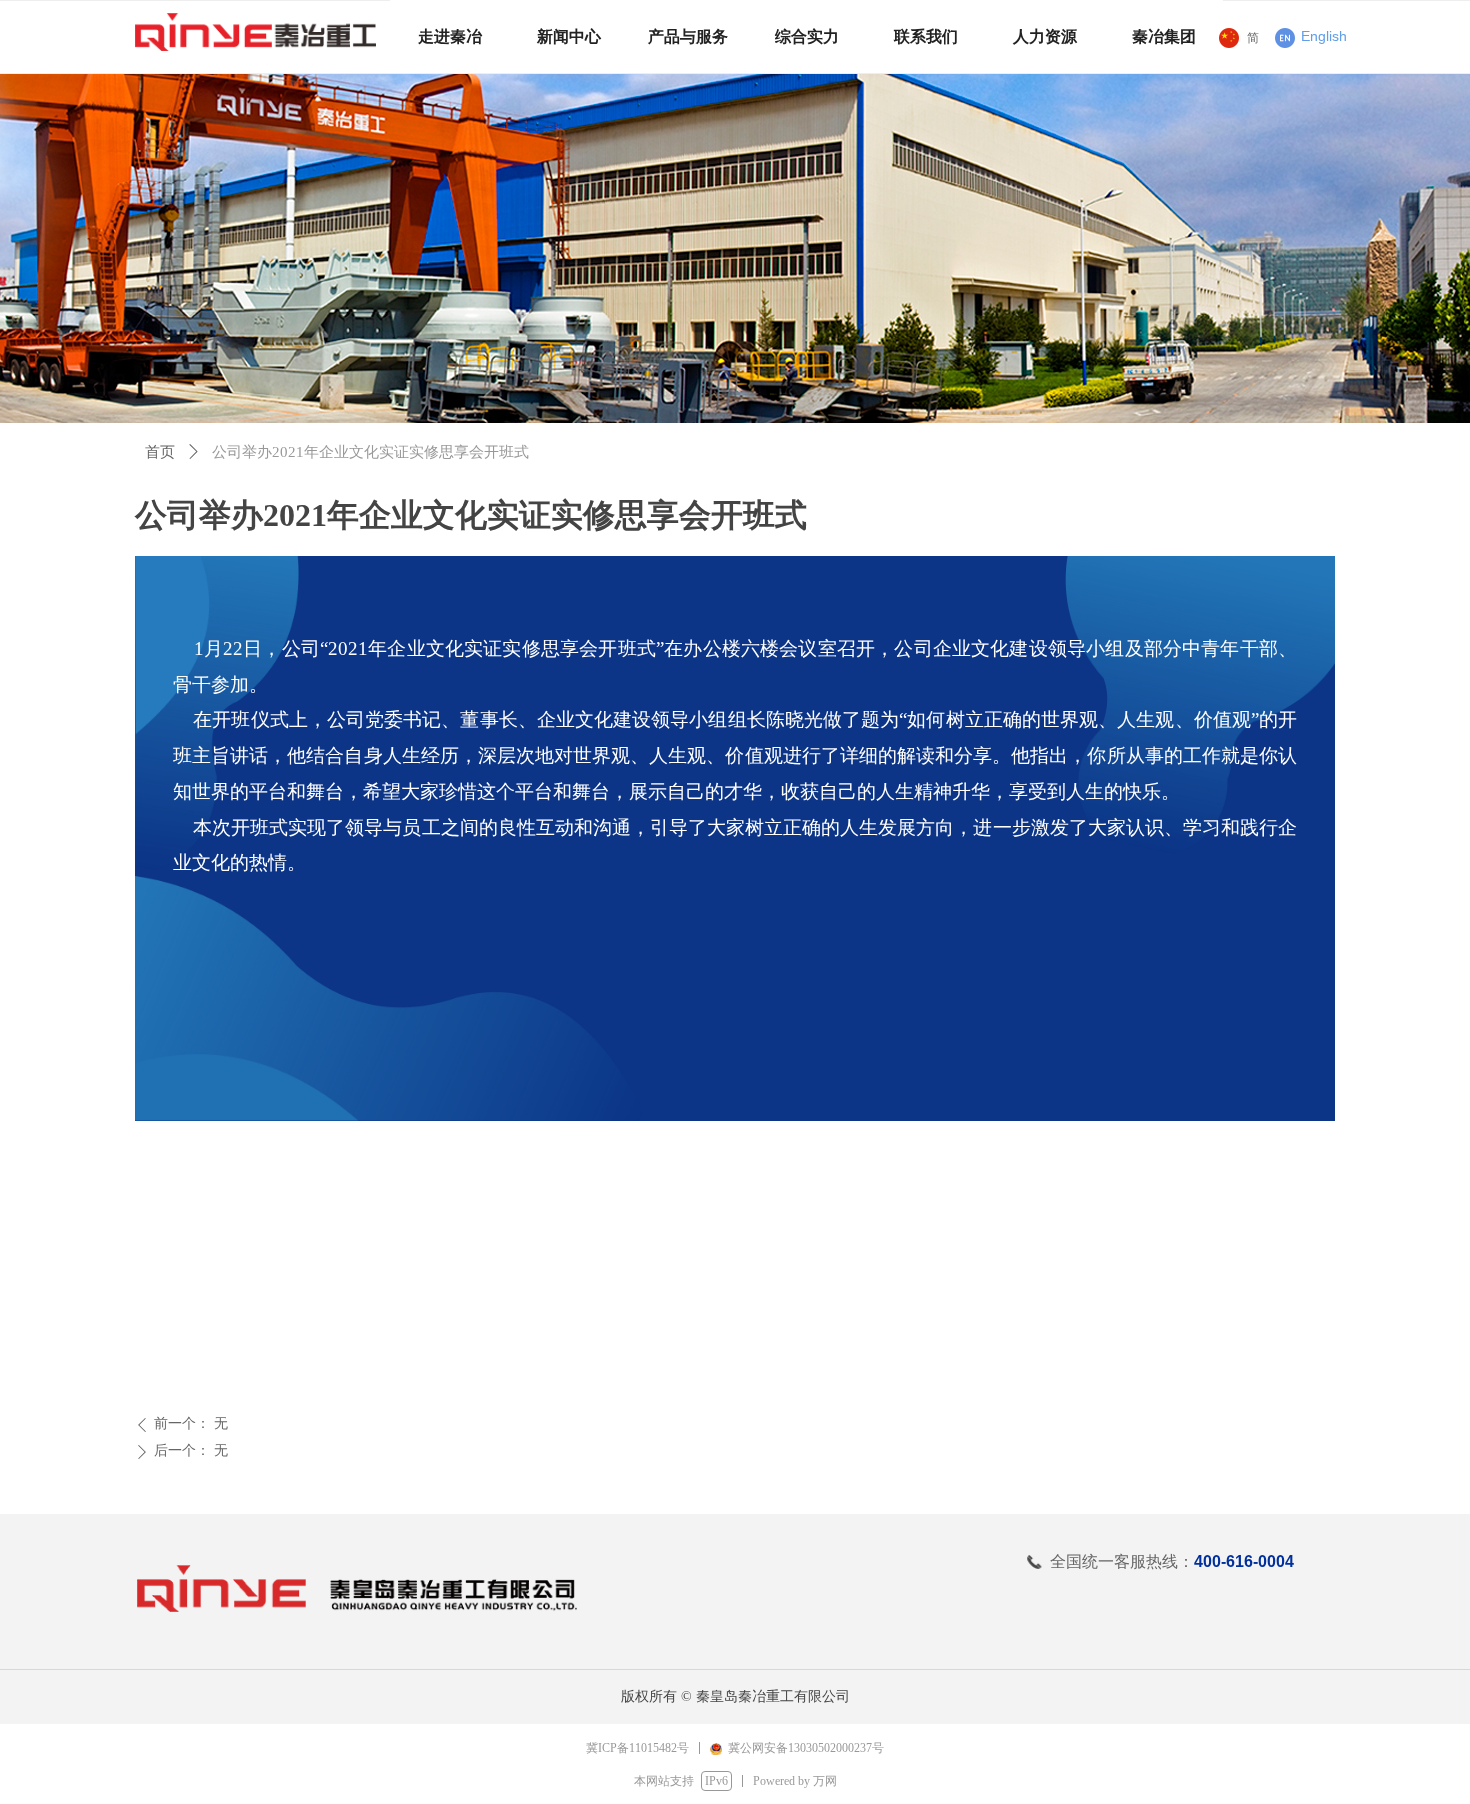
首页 (160, 452)
